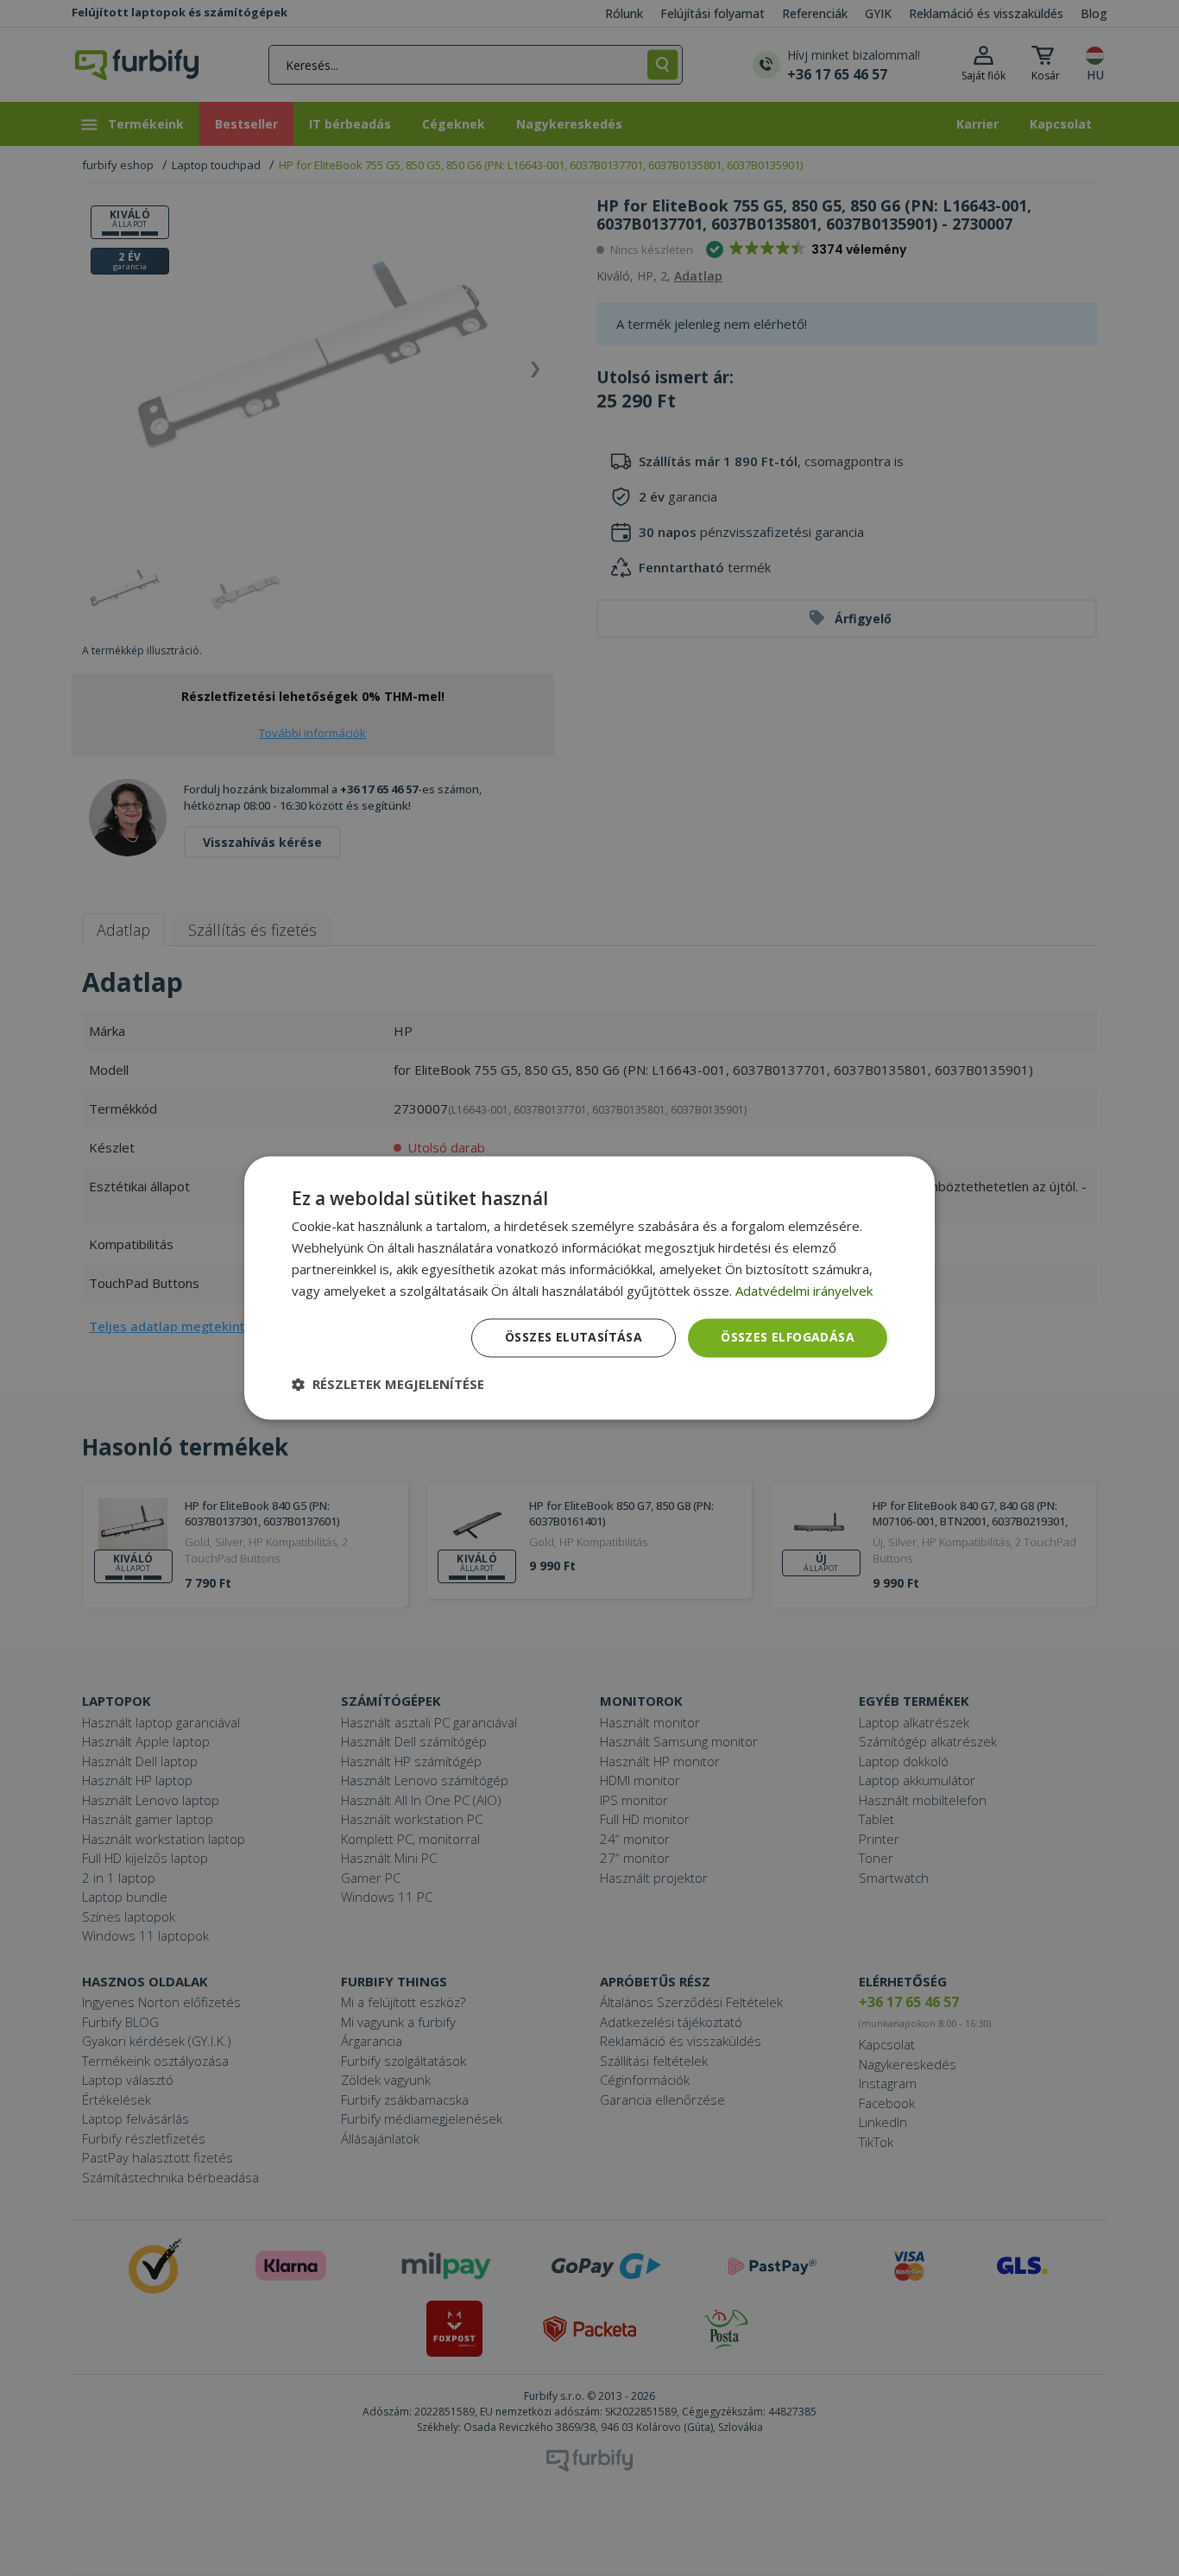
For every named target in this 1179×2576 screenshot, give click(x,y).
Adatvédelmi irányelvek (804, 1291)
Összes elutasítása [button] (574, 1338)
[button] (388, 1385)
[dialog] (589, 1288)
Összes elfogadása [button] (788, 1338)
